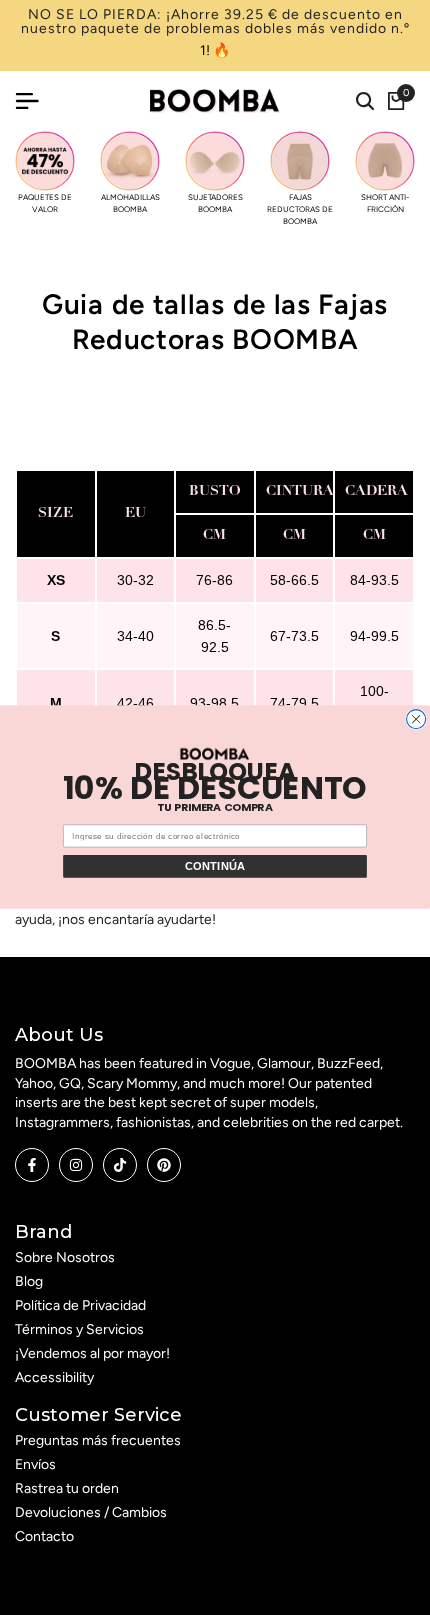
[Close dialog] (416, 719)
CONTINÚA (215, 867)
